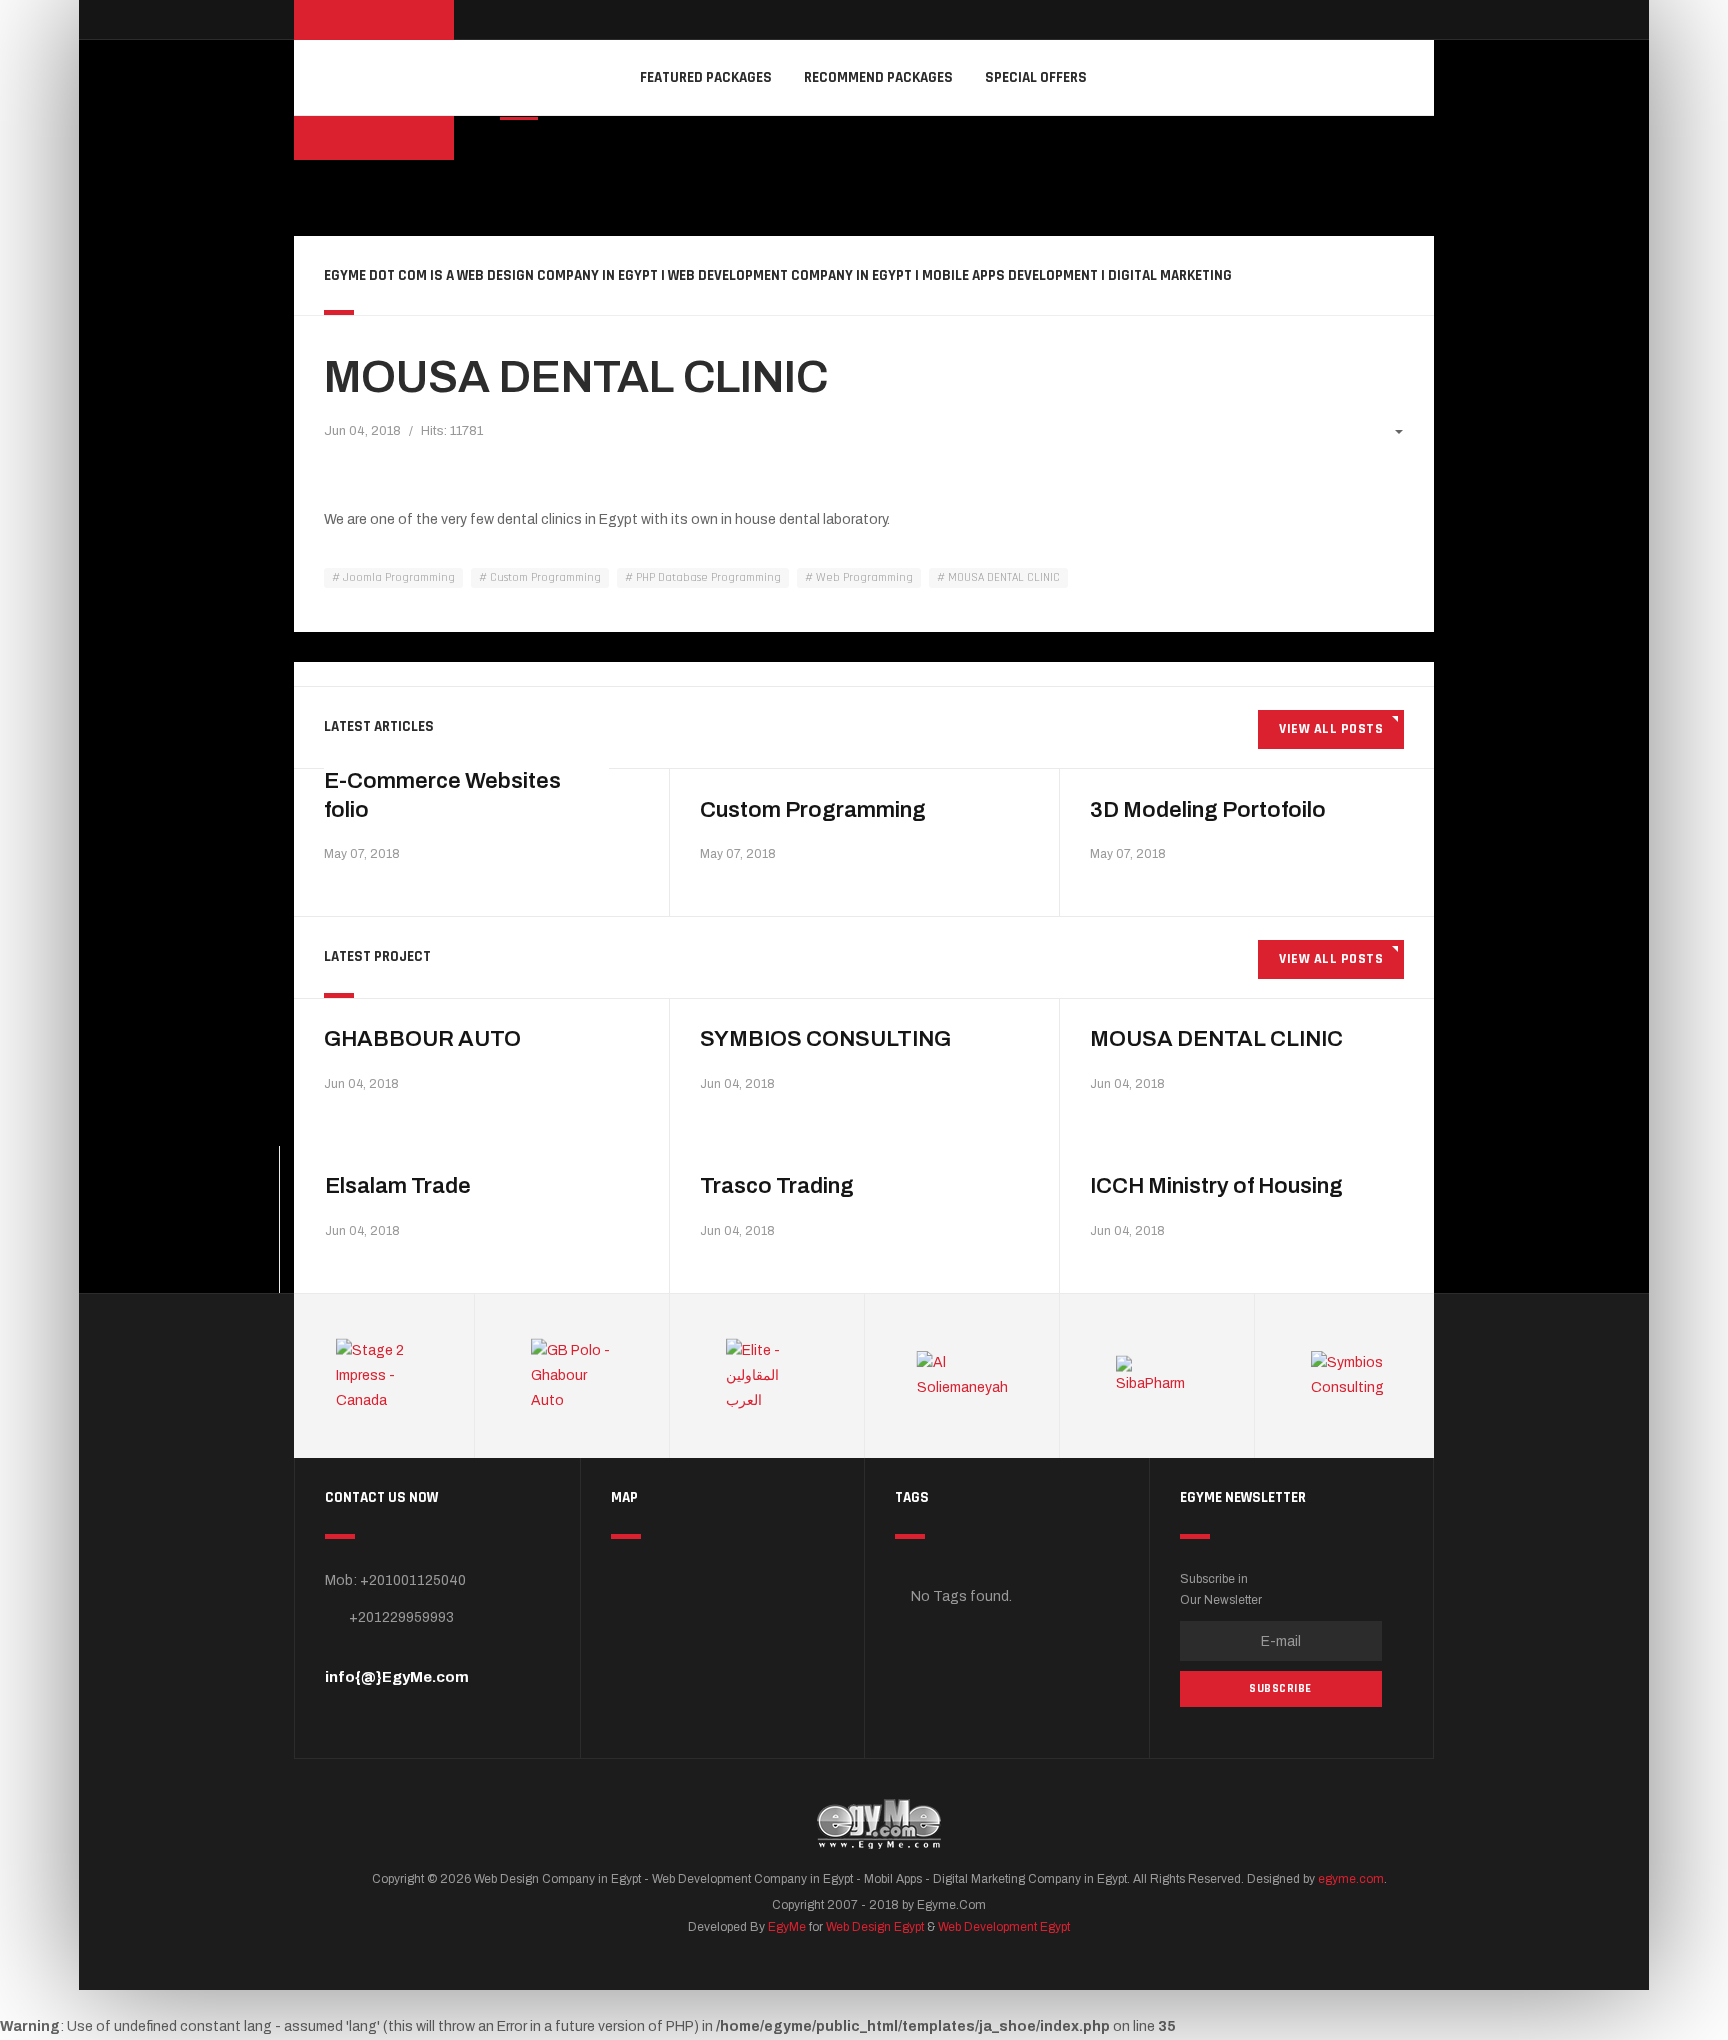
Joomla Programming (397, 577)
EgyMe (787, 1927)
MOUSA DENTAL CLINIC (576, 376)
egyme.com (1351, 1879)
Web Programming (863, 577)
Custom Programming (544, 577)
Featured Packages (706, 77)
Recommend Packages (878, 77)
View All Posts (1331, 729)
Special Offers (1036, 77)
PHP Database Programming (707, 577)
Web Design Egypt (875, 1927)
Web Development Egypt (1004, 1927)
